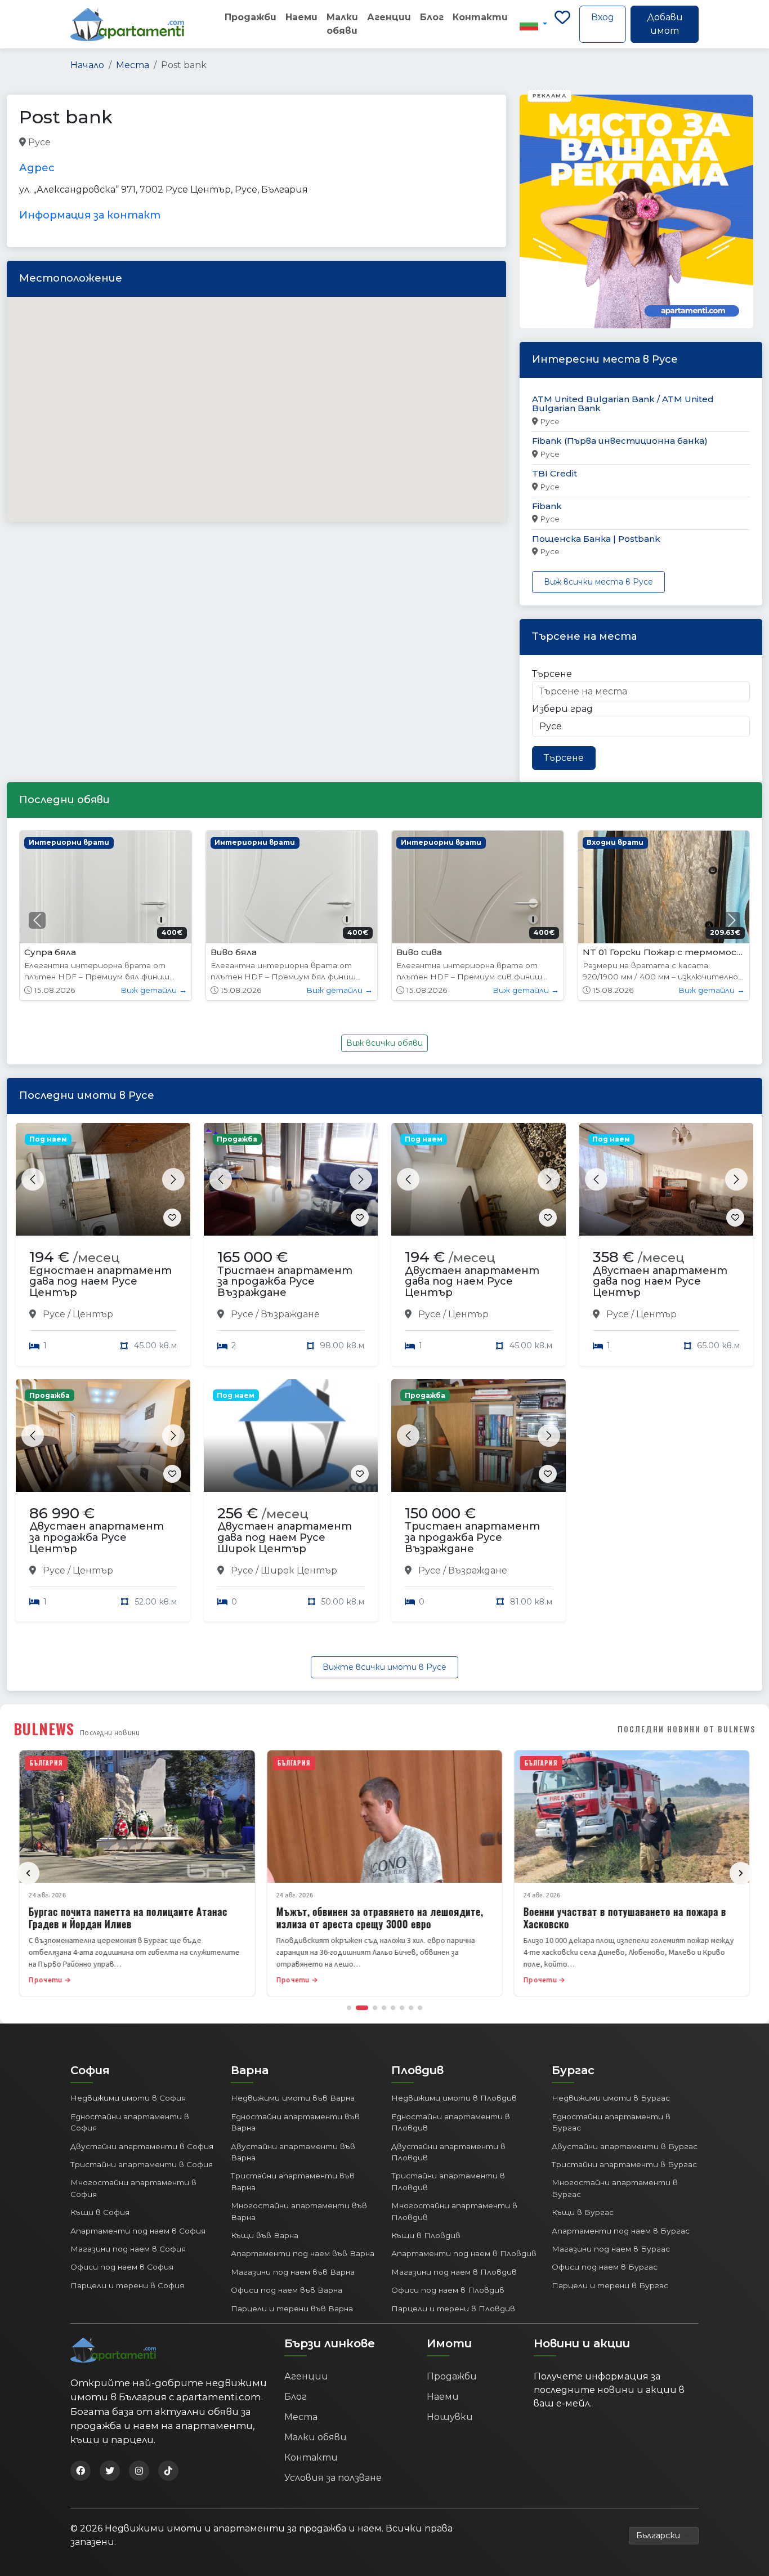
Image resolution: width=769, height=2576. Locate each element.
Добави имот (665, 24)
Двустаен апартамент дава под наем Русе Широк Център (285, 1537)
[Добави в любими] (172, 1218)
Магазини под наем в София (128, 2249)
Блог (432, 17)
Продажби (251, 17)
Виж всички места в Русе (598, 582)
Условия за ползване (333, 2478)
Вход (603, 17)
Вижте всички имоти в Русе (384, 1667)
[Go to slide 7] (411, 2008)
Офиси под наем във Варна (287, 2290)
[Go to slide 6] (402, 2008)
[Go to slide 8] (420, 2008)
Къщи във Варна (265, 2235)
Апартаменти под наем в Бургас (621, 2231)
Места (133, 65)
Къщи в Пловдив (426, 2235)
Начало (87, 65)
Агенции (389, 17)
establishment (227, 143)
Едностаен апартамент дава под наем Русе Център (100, 1282)
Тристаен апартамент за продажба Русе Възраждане (285, 1282)
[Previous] (28, 1873)
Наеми (301, 17)
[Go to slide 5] (393, 2008)
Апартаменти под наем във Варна (303, 2253)
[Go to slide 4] (384, 2008)
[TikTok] (168, 2471)
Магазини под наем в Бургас (611, 2249)
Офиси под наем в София (122, 2267)
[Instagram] (139, 2471)
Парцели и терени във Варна (292, 2308)
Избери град (562, 709)
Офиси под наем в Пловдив (448, 2290)
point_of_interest (154, 143)
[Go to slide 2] (362, 2008)
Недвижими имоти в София (128, 2098)
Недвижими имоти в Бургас (611, 2098)
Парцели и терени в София (127, 2285)
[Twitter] (110, 2471)
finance (95, 143)
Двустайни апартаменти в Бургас (625, 2146)
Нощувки (450, 2417)
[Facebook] (81, 2471)
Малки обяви (342, 24)
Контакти (480, 17)
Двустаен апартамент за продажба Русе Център (97, 1537)
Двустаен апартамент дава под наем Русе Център (472, 1282)
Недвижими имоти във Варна (293, 2098)
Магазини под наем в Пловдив (454, 2272)
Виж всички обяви (384, 1043)
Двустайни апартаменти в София (142, 2146)
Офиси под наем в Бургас (605, 2267)
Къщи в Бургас (583, 2212)
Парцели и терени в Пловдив (453, 2308)
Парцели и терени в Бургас (610, 2285)
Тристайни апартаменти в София (142, 2164)
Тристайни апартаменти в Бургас (624, 2164)
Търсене (552, 674)
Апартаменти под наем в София (138, 2231)
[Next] (741, 1873)
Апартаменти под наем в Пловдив (464, 2253)
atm (62, 143)
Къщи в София (100, 2212)
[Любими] (562, 24)
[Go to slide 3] (375, 2008)
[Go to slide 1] (349, 2008)
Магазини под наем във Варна (293, 2272)
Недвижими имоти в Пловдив (454, 2098)
